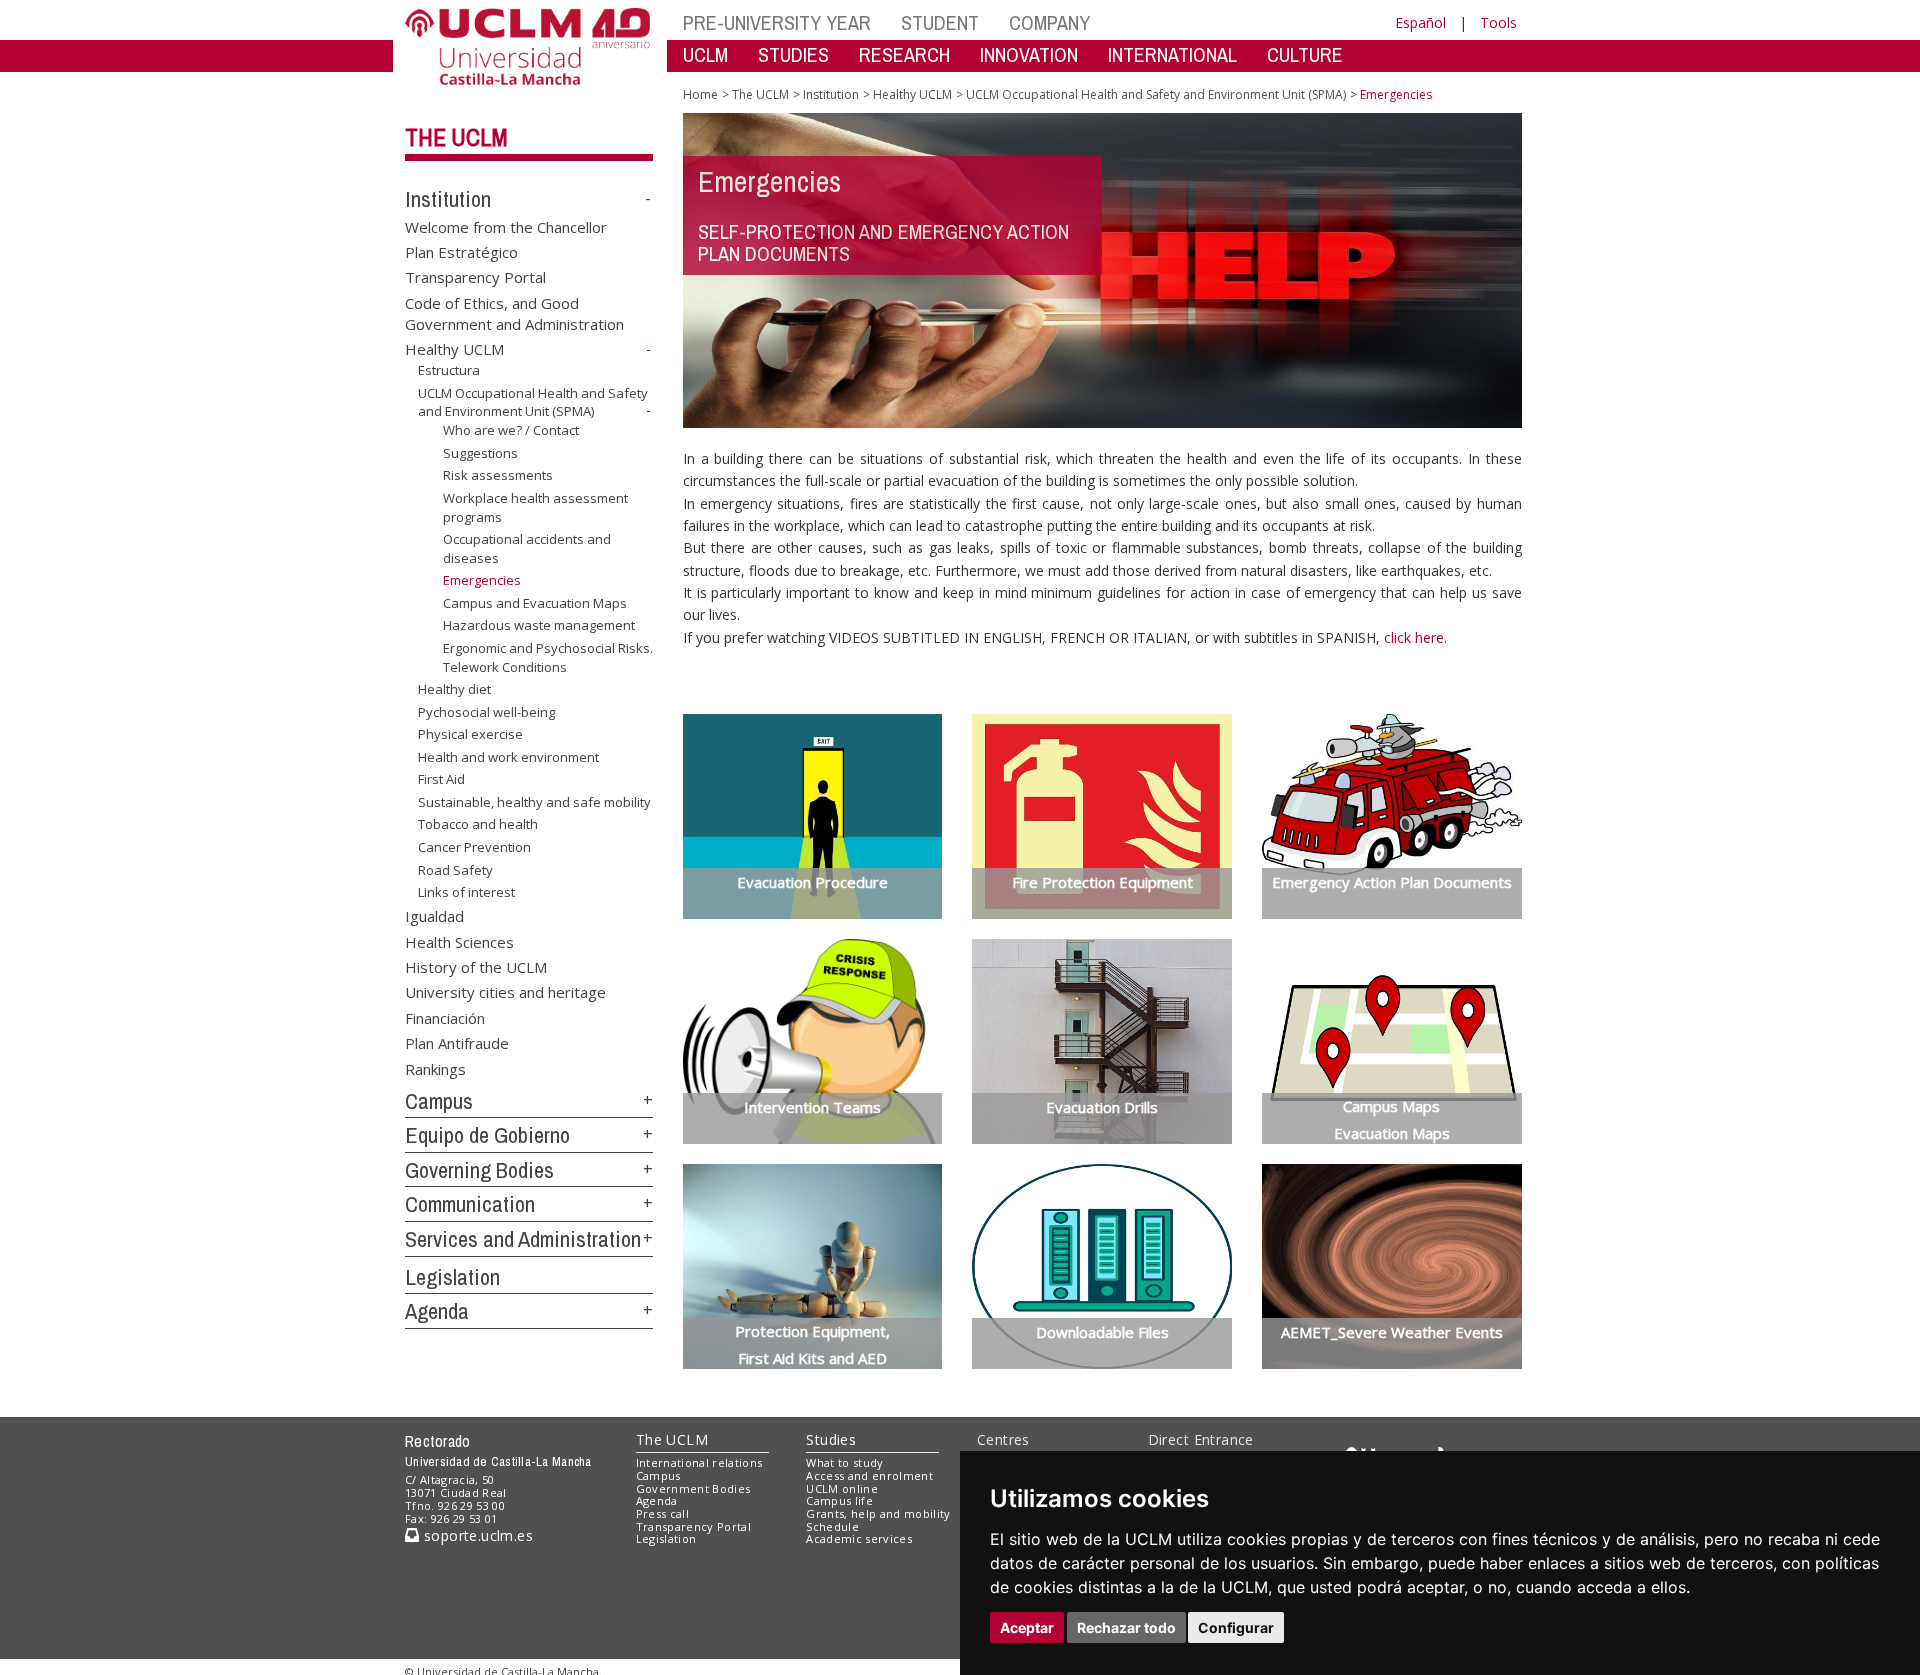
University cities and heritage (505, 992)
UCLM (705, 54)
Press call (662, 1513)
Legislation (452, 1277)
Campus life (839, 1500)
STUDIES (793, 54)
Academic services (859, 1538)
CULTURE (1305, 54)
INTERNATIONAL (1172, 54)
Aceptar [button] (1027, 1627)
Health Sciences (459, 941)
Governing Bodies (479, 1170)
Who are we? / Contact (511, 430)
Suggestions (480, 453)
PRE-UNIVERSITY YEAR (777, 22)
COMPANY (1049, 22)
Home (700, 94)
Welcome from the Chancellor (506, 226)
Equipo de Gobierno (487, 1135)
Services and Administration (523, 1239)
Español (1420, 22)
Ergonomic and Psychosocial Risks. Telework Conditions (548, 657)
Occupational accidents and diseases (527, 548)
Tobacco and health (478, 824)
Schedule (832, 1526)
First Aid (441, 779)
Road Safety (455, 869)
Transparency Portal (475, 277)
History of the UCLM (476, 966)
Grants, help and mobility (878, 1513)
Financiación (445, 1017)
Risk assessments (498, 475)
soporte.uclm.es (476, 1535)
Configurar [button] (1236, 1627)
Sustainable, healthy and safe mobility (534, 802)
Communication (470, 1204)
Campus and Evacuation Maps (535, 603)
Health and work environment (508, 757)
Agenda (437, 1311)
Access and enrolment (869, 1475)
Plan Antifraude (457, 1043)
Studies (831, 1439)
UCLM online (842, 1488)
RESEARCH (904, 54)
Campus (439, 1101)
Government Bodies (693, 1488)
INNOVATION (1029, 54)
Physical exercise (470, 734)
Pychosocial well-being (486, 712)
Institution (448, 199)
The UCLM (456, 137)
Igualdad (434, 916)
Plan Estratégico (461, 252)
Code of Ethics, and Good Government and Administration (514, 312)
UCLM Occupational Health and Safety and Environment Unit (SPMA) (533, 402)
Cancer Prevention (474, 847)
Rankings (435, 1068)
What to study (844, 1462)
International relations (699, 1462)
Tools (1498, 22)
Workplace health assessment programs (535, 507)
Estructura (449, 370)
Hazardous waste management (539, 625)
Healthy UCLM (454, 349)
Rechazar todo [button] (1126, 1627)
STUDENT (940, 22)
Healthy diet (454, 689)
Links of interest (466, 892)
